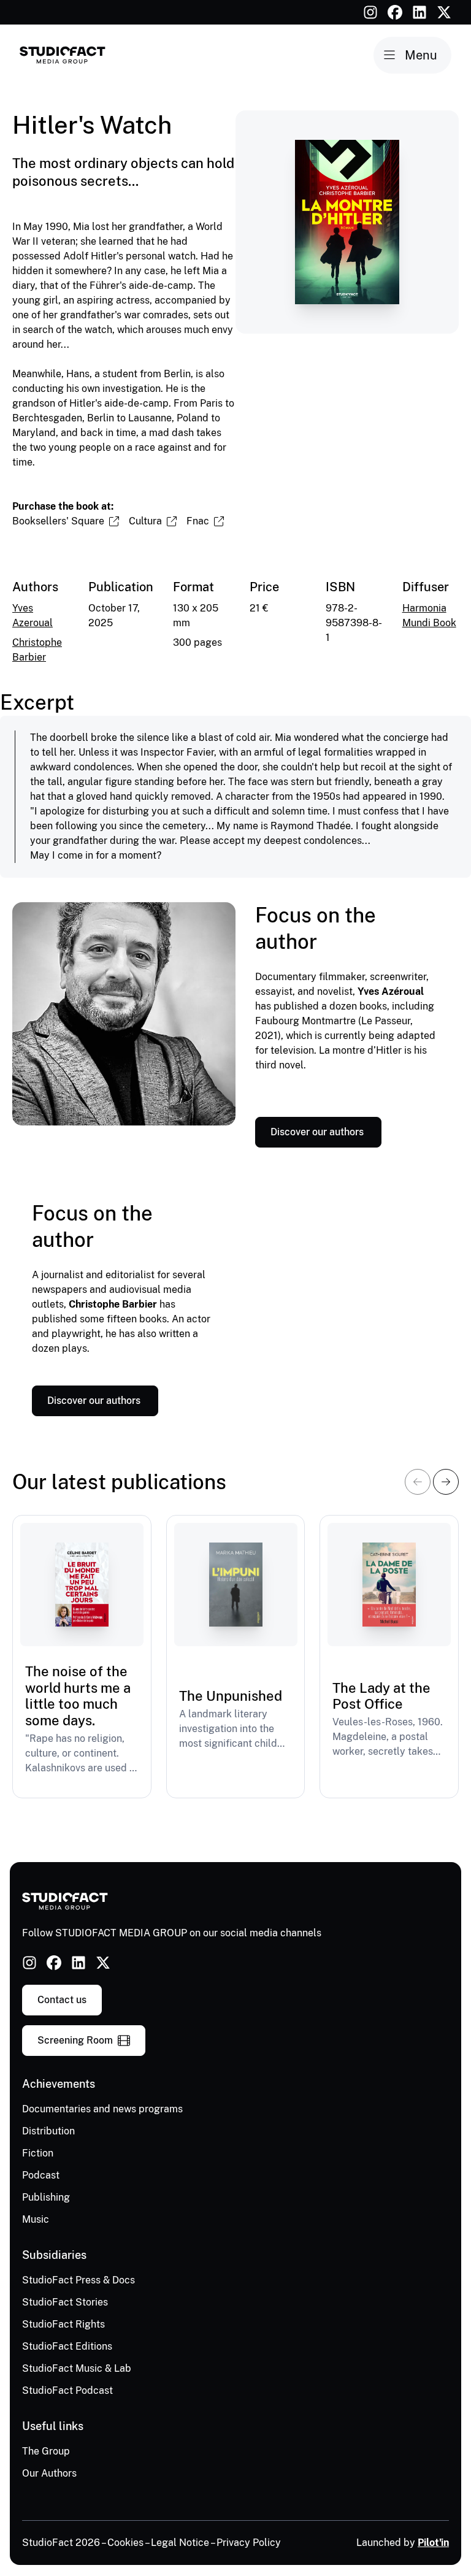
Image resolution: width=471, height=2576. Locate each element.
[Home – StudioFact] (63, 55)
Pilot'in (433, 2543)
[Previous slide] (418, 1482)
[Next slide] (446, 1482)
